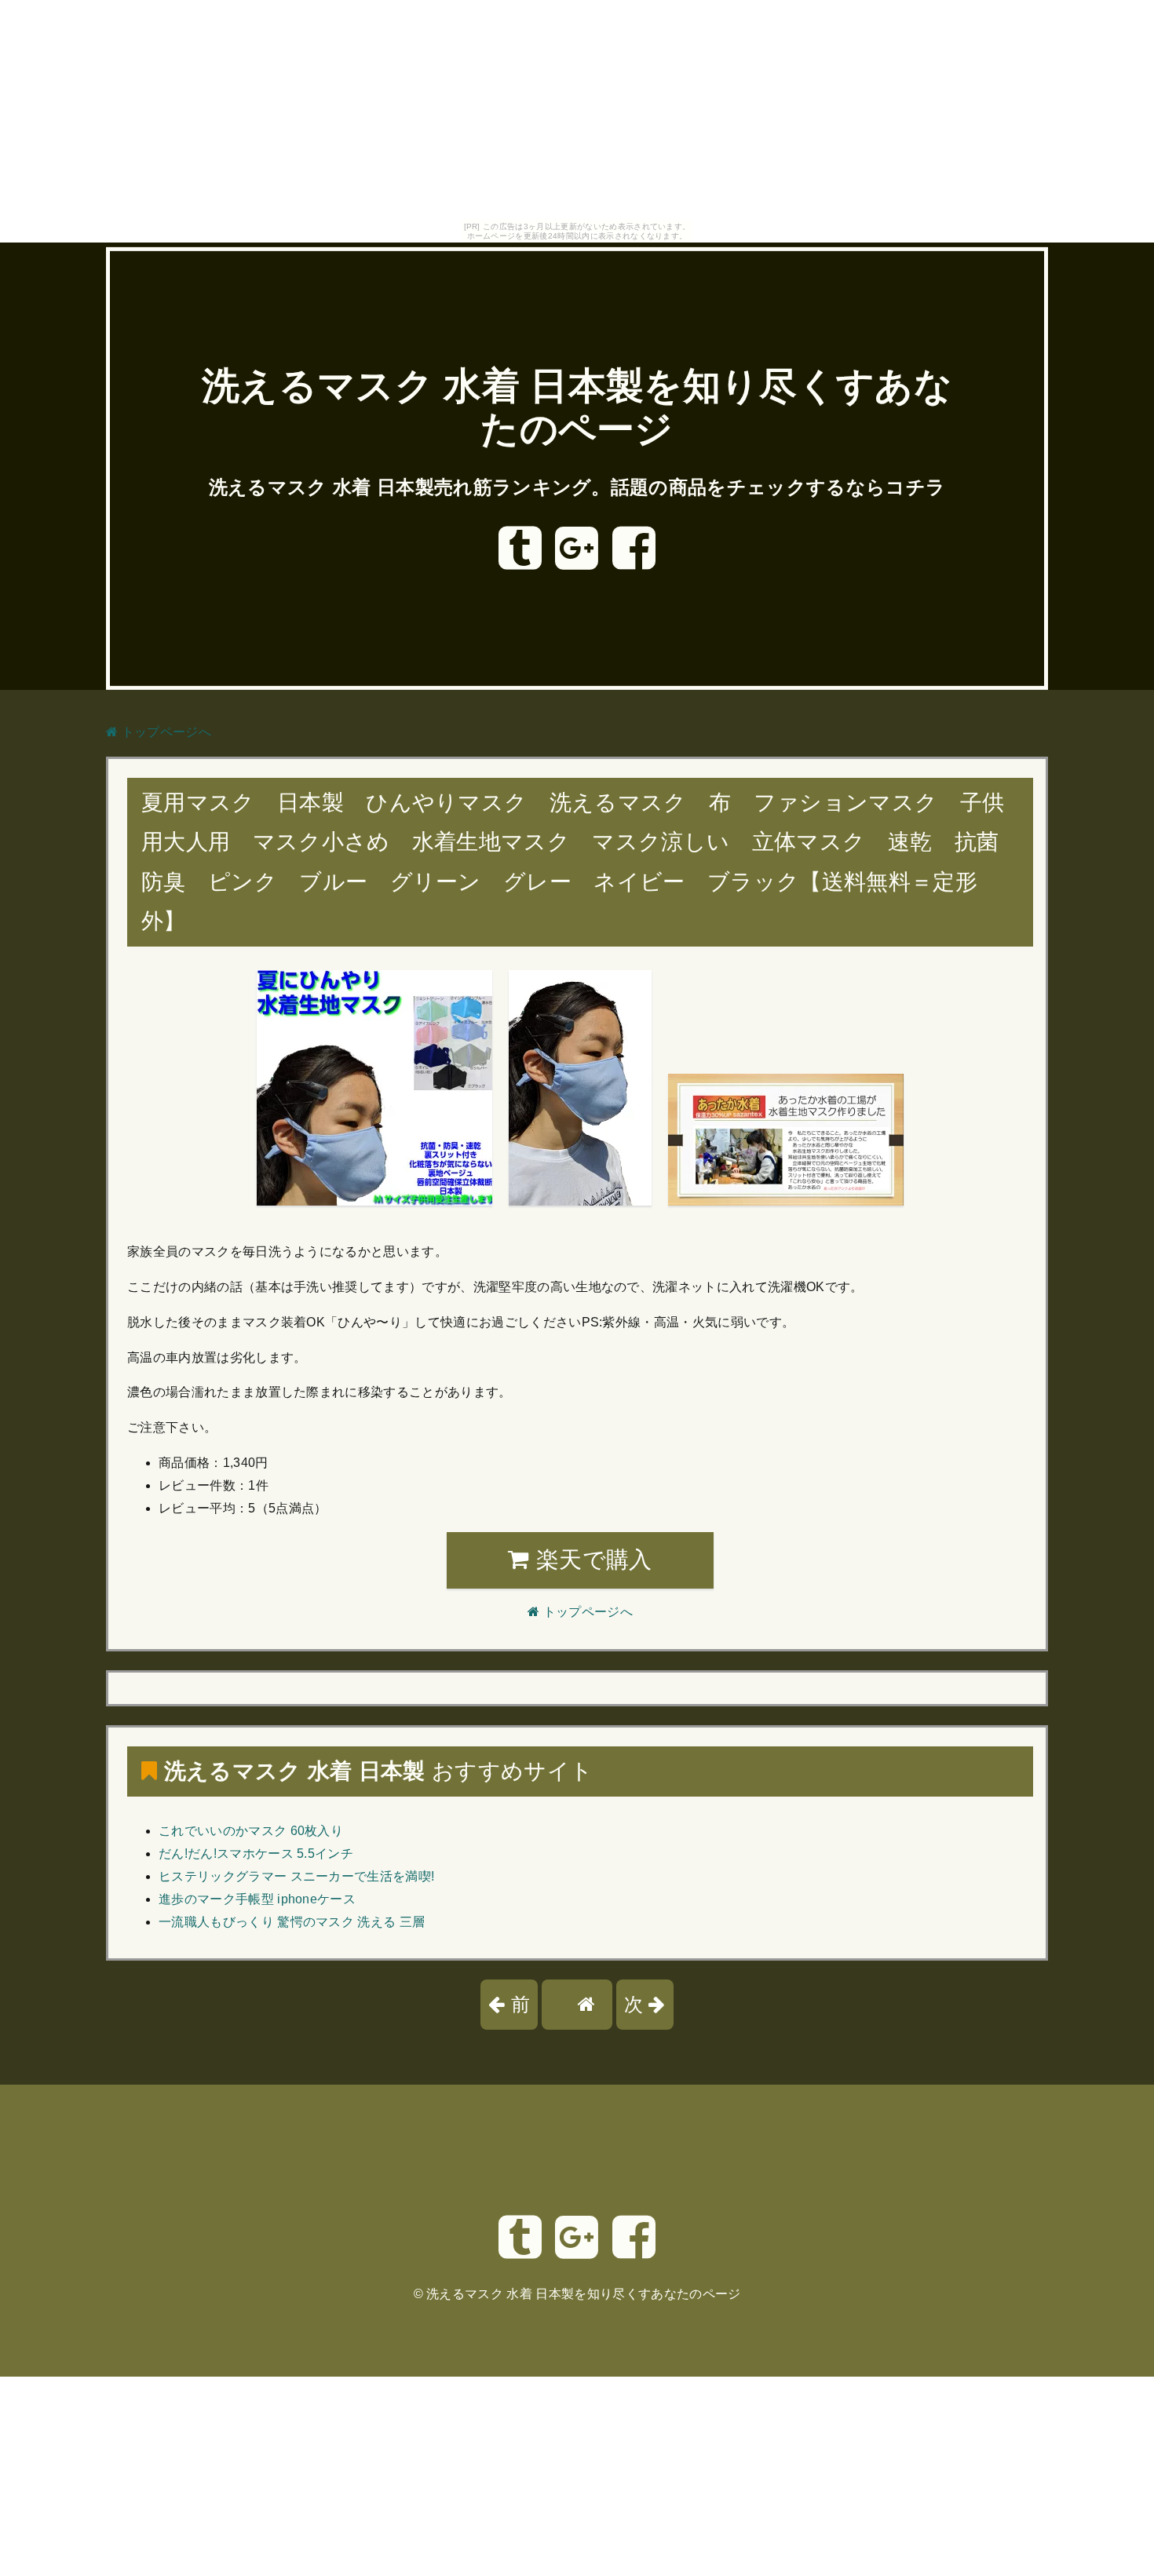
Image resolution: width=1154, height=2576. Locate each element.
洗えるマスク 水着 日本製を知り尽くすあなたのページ (583, 2294)
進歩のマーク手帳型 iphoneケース (257, 1899)
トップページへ (164, 732)
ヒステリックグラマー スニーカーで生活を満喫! (296, 1876)
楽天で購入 (591, 1560)
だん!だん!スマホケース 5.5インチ (256, 1854)
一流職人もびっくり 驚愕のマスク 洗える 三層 (292, 1922)
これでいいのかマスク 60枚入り (251, 1831)
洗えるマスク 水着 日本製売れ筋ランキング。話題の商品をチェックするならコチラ (577, 487)
